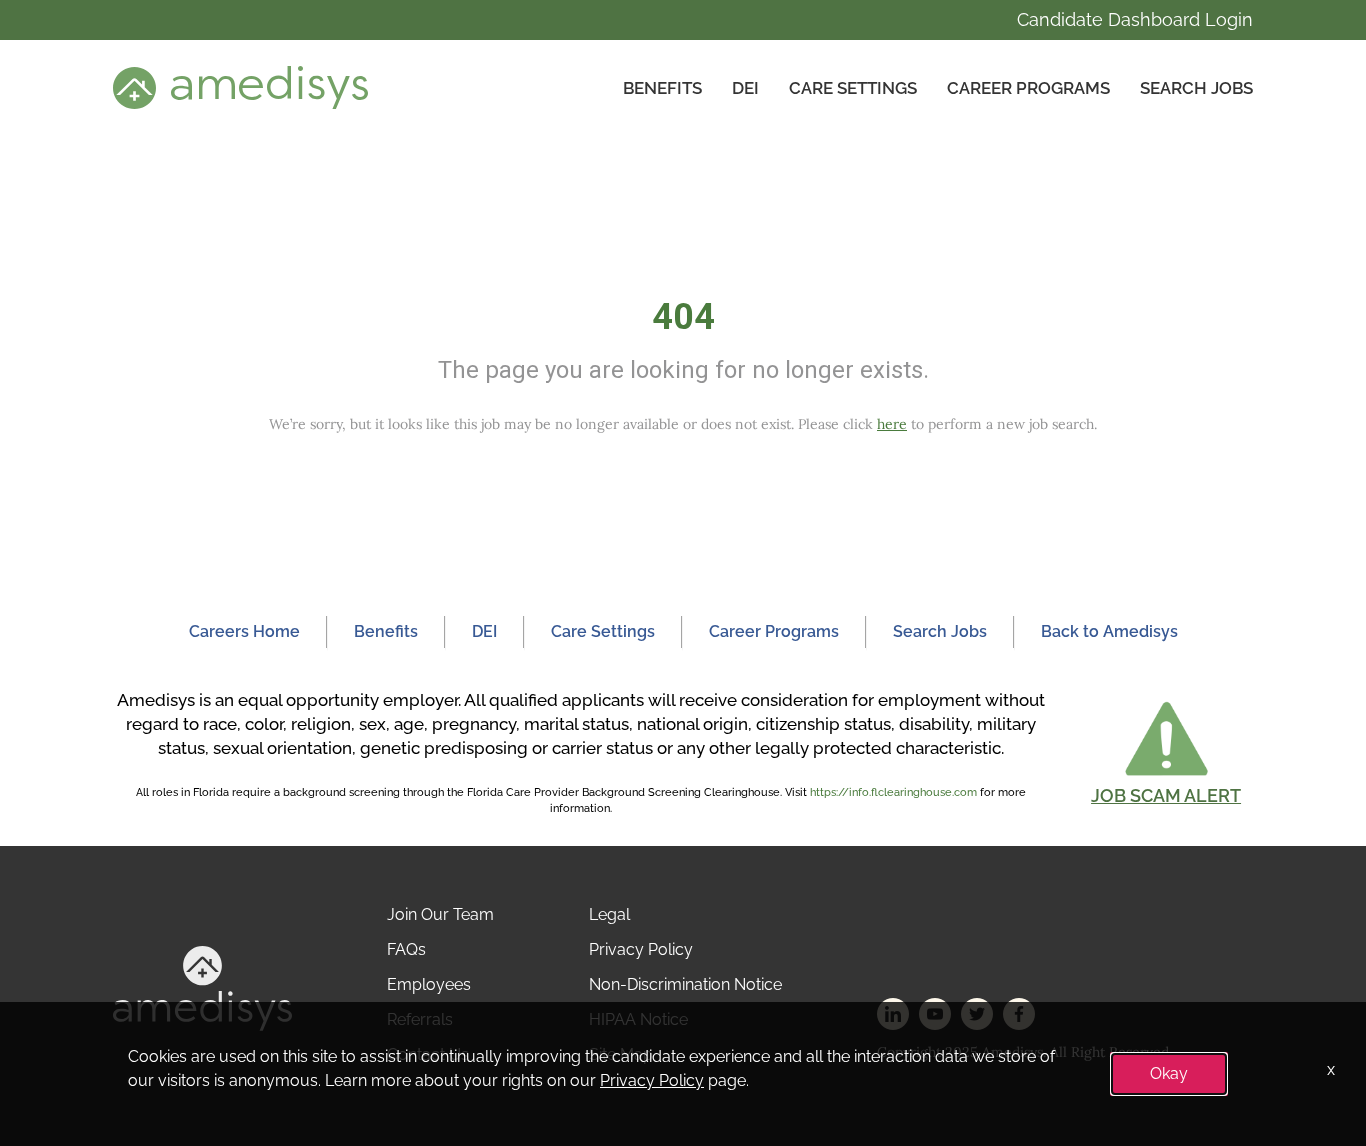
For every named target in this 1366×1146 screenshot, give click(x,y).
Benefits (662, 88)
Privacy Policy (641, 949)
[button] (1166, 752)
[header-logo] (240, 87)
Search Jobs (1196, 88)
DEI (745, 88)
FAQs (406, 949)
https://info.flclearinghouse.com (893, 792)
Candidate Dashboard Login (1135, 19)
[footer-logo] (202, 987)
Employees (429, 984)
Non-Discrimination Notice (685, 984)
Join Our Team (440, 914)
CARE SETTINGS (853, 88)
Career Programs (1028, 88)
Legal (609, 914)
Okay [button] (1169, 1073)
